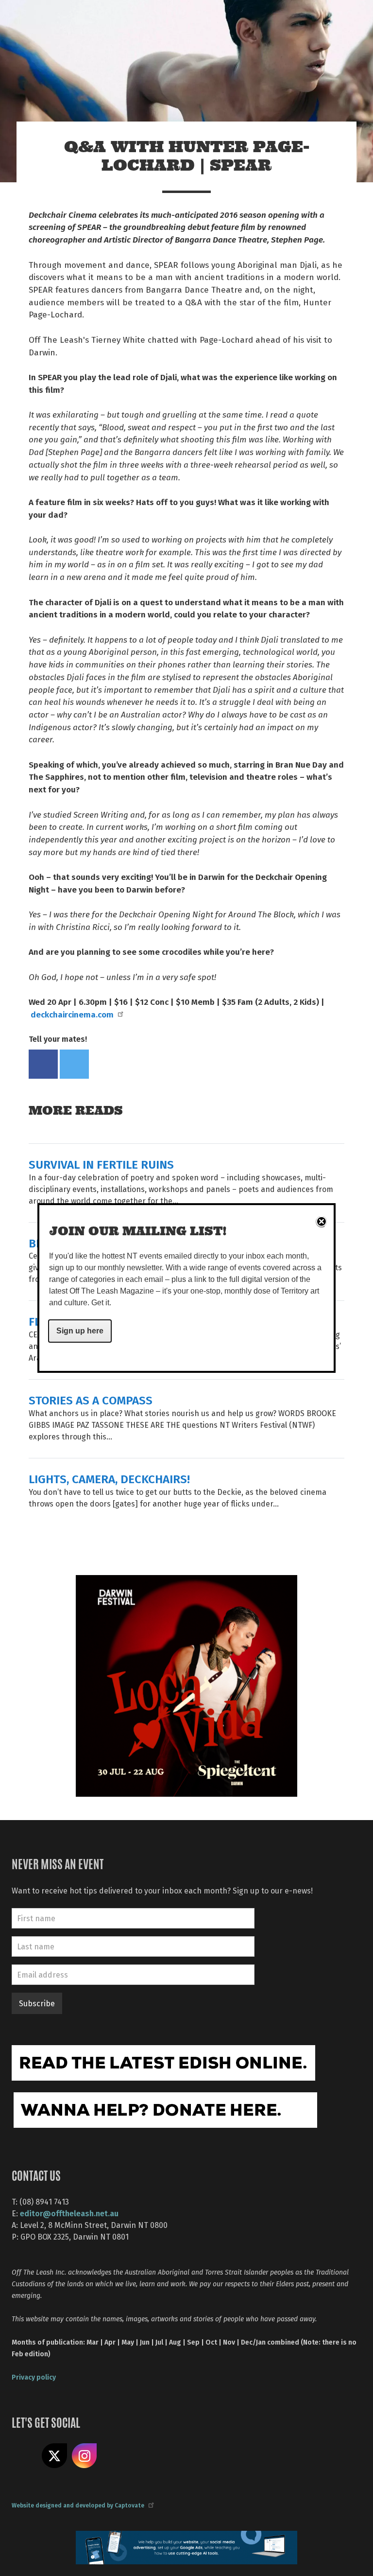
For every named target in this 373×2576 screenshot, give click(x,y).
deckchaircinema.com (72, 1014)
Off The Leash (99, 19)
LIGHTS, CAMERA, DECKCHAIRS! (109, 1479)
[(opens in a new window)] (186, 1685)
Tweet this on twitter (74, 1064)
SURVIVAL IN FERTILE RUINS (101, 1164)
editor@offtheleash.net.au (69, 2213)
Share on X (54, 2456)
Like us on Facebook (24, 2456)
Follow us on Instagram (85, 2456)
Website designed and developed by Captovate (78, 2505)
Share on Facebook (43, 1064)
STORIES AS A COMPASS (91, 1400)
